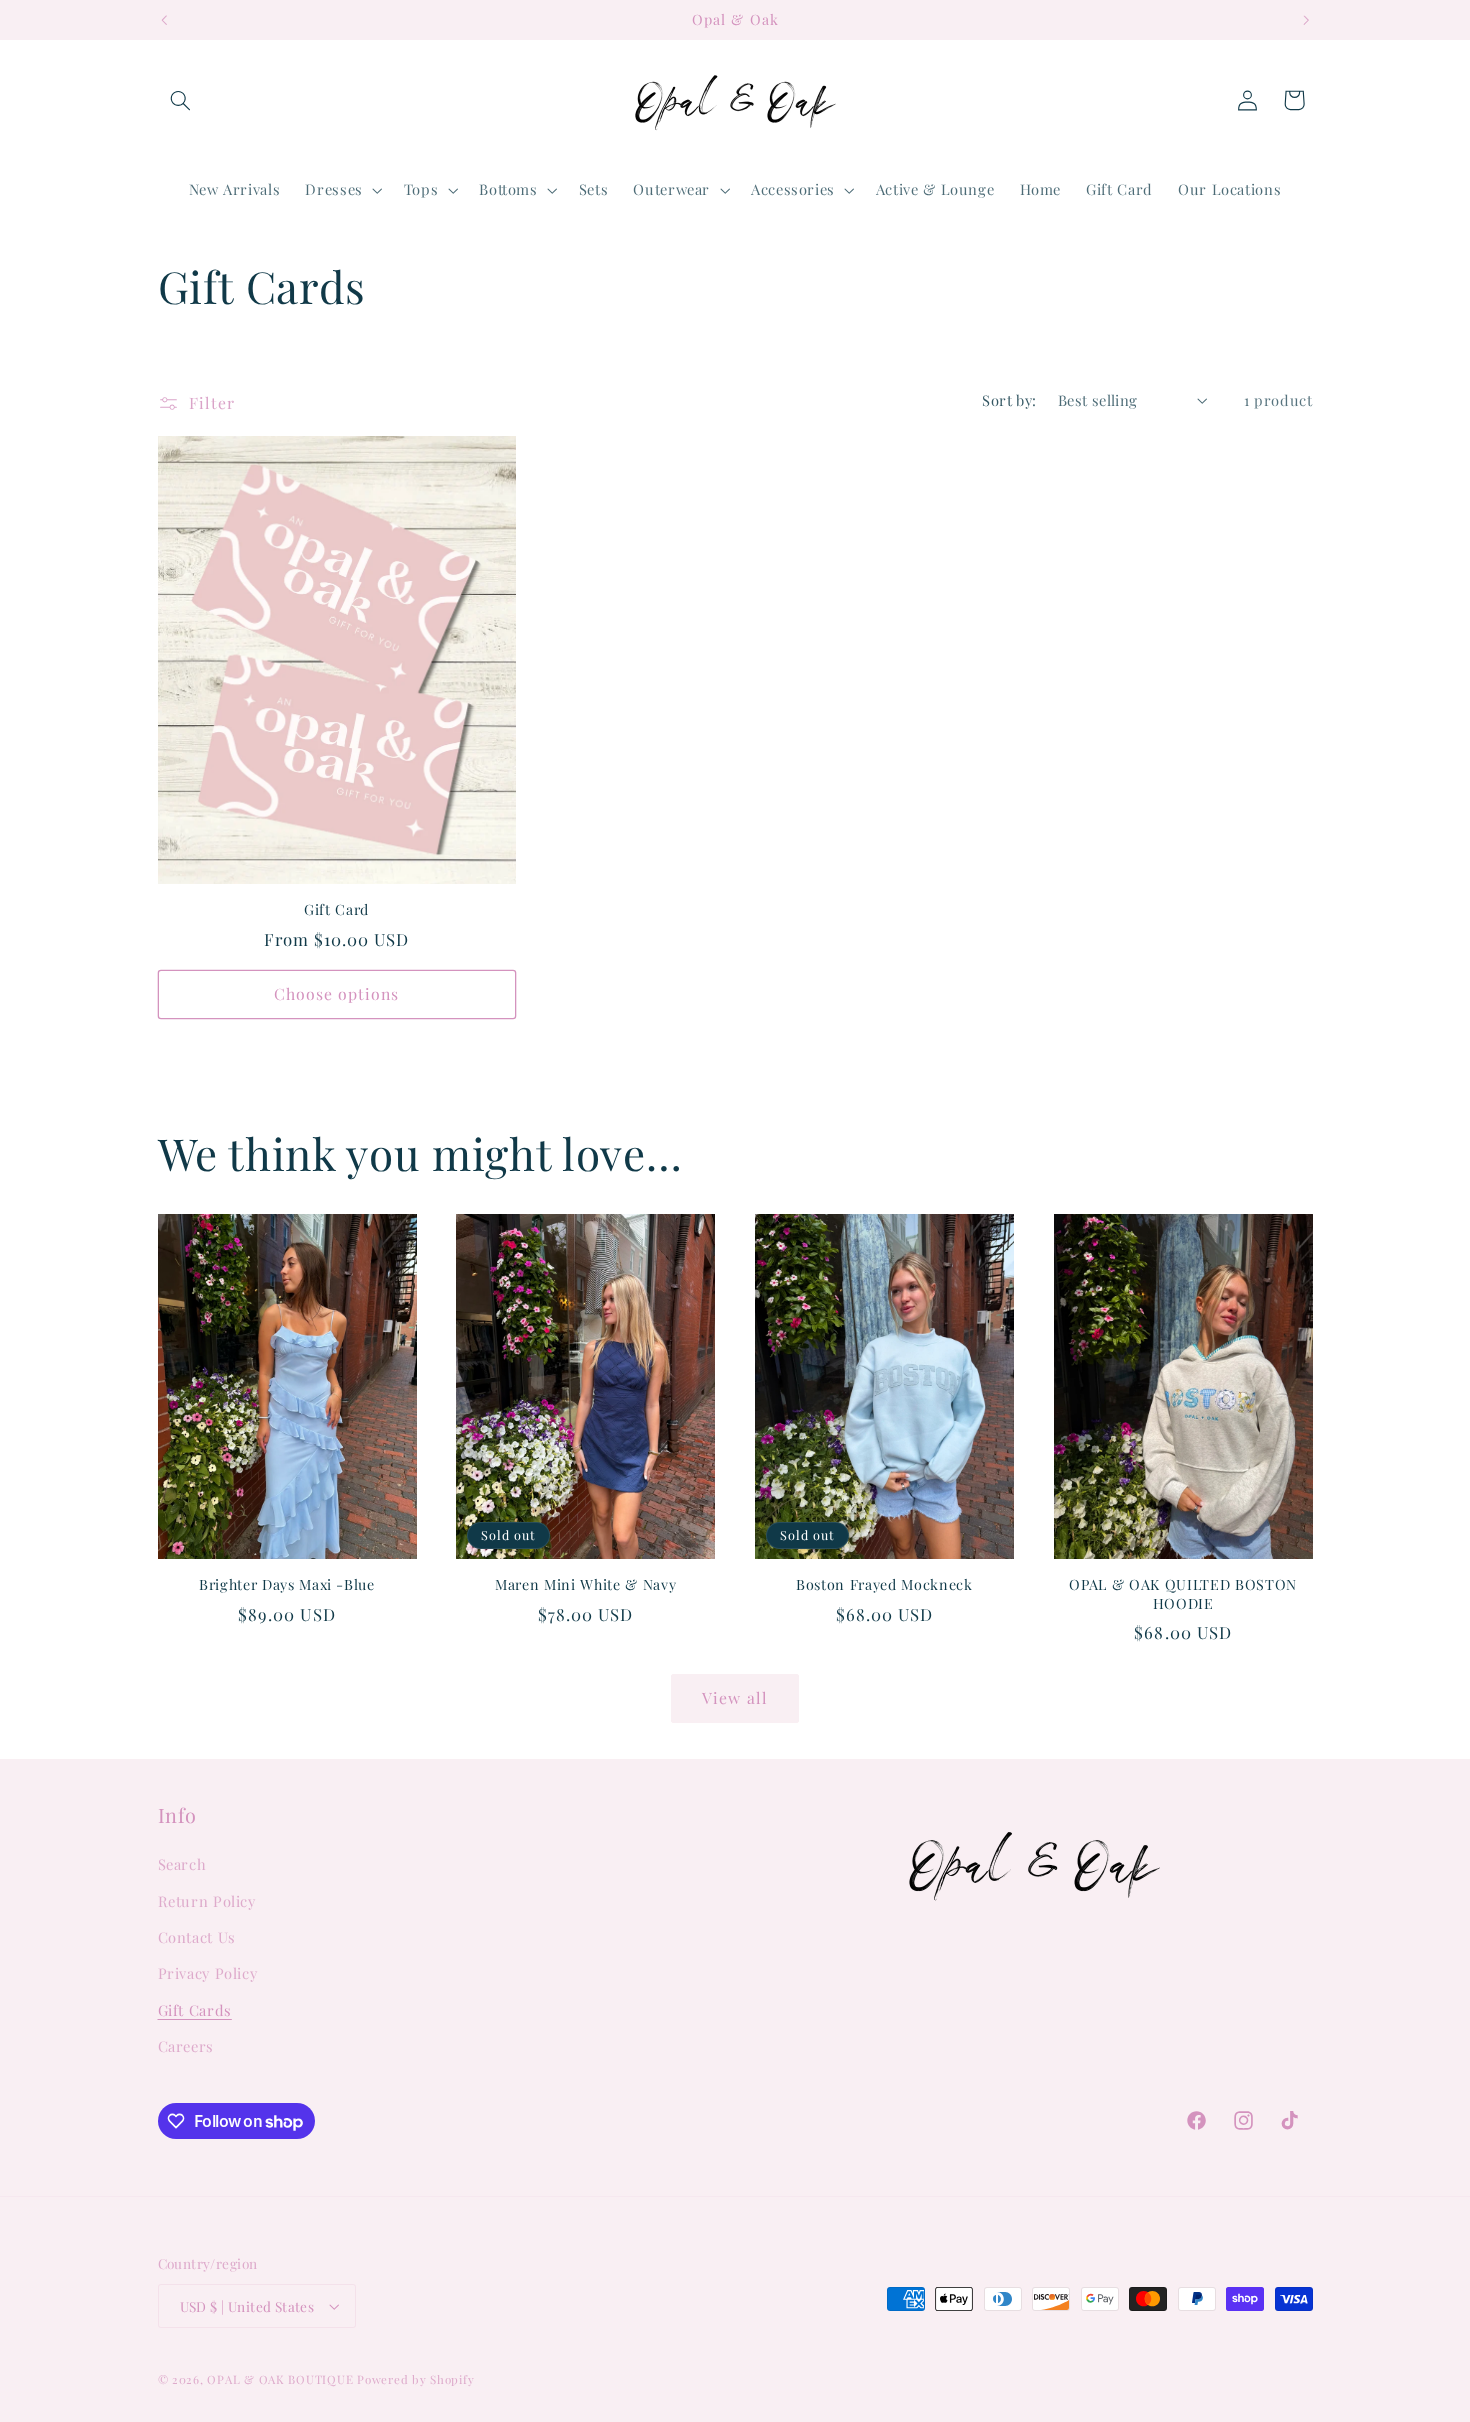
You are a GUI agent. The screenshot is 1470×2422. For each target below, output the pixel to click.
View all (734, 1697)
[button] (181, 100)
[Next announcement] (1306, 20)
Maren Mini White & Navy (585, 1585)
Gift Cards (195, 2010)
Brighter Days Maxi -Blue (287, 1585)
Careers (186, 2046)
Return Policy (207, 1901)
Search (182, 1864)
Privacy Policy (208, 1974)
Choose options (337, 993)
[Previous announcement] (164, 20)
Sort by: (1009, 400)
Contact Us (197, 1937)
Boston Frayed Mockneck (884, 1585)
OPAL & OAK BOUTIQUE (280, 2379)
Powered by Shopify (415, 2379)
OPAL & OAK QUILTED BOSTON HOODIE (1183, 1594)
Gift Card (336, 910)
